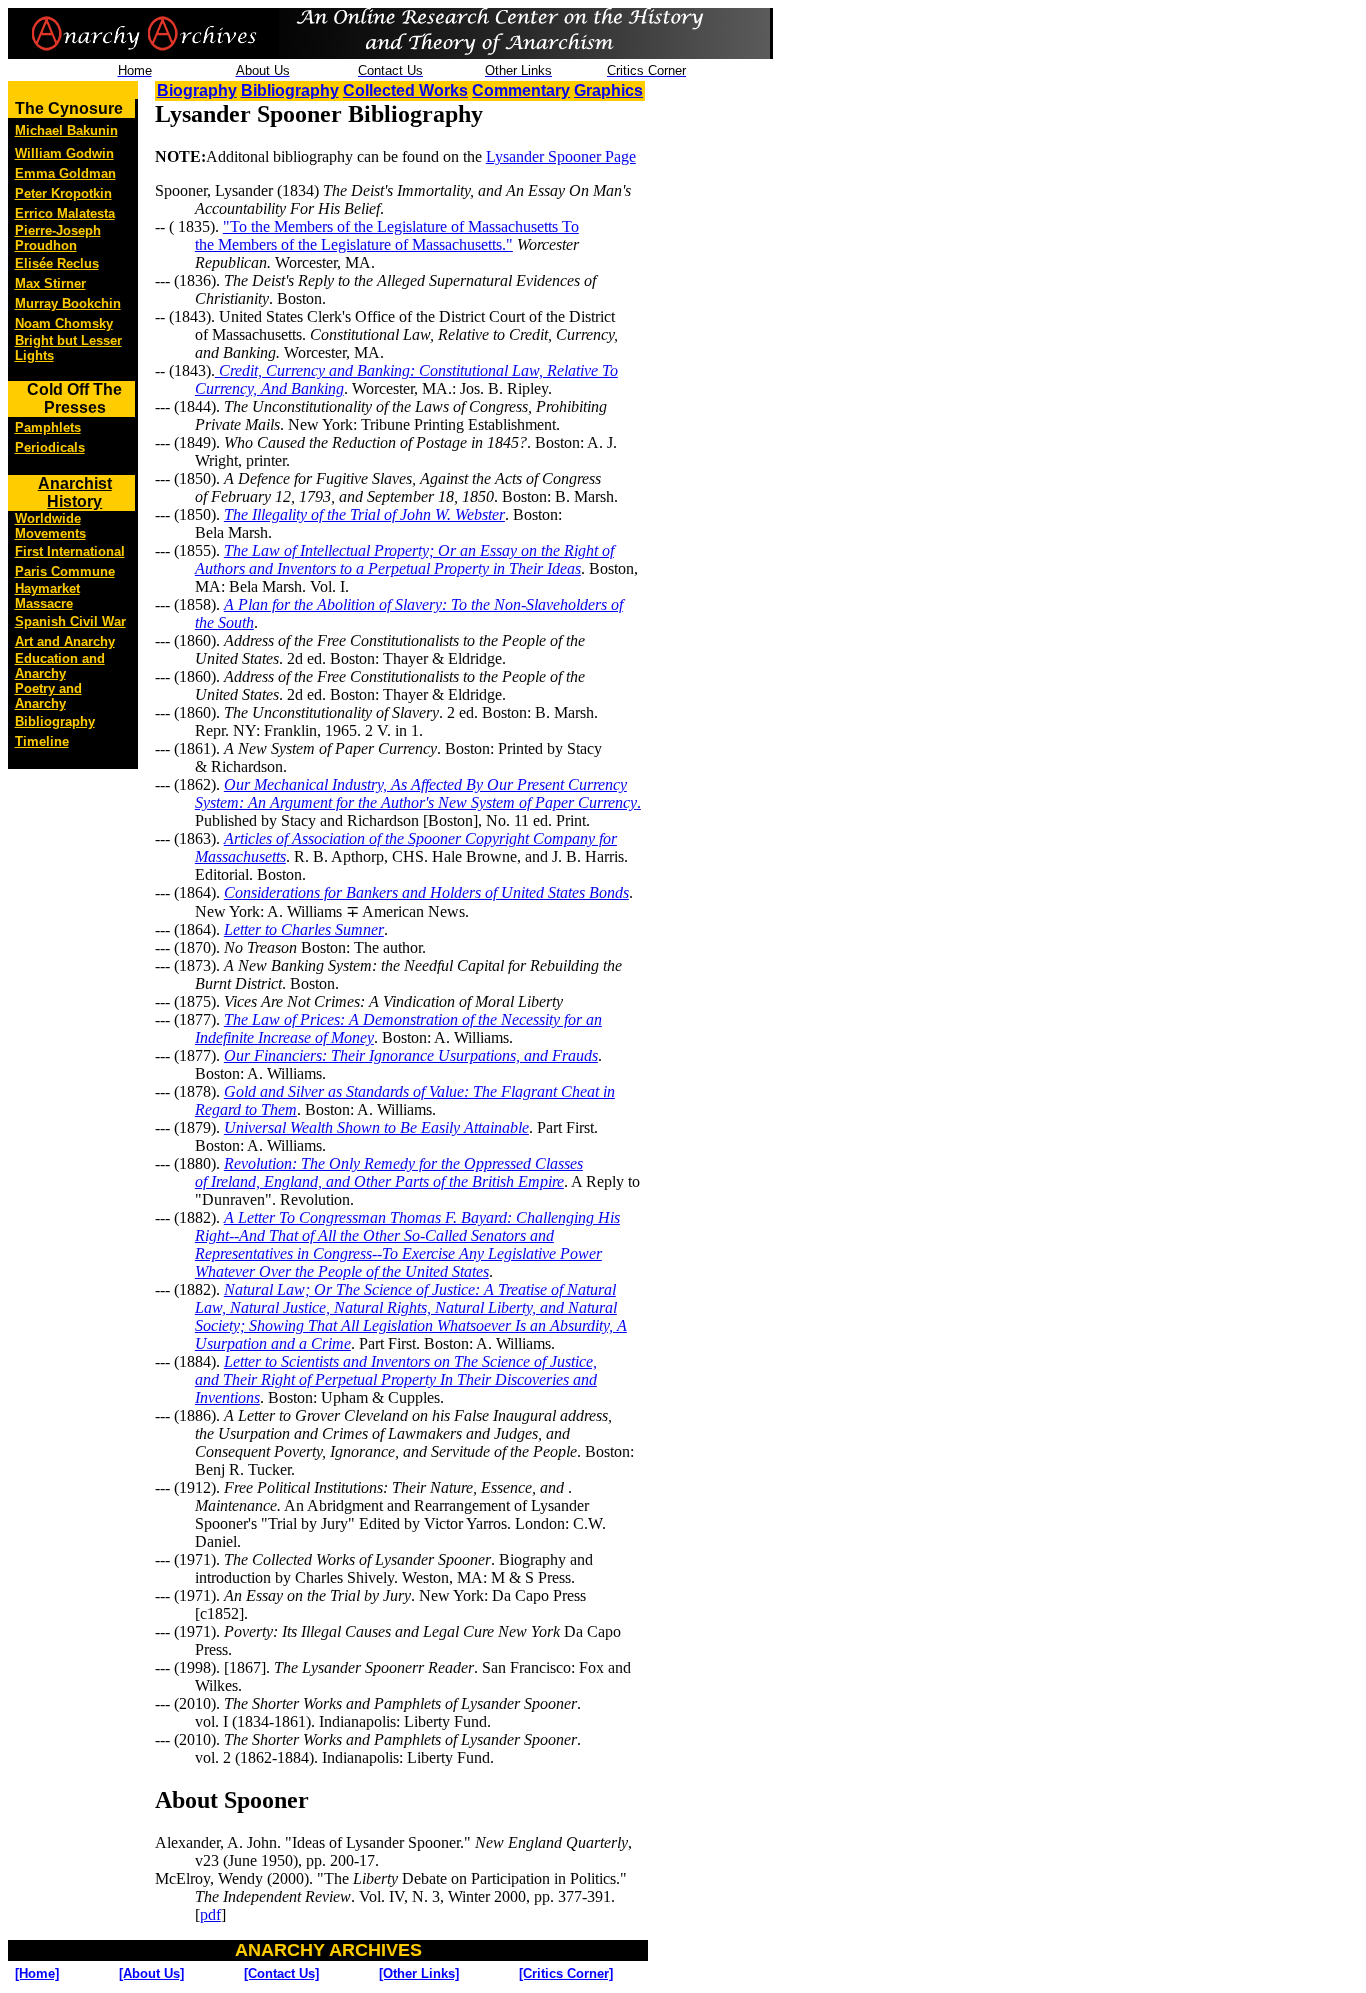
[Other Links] (419, 1973)
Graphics (608, 90)
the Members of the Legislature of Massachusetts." (354, 244)
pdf (210, 1914)
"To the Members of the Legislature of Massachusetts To (401, 226)
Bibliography (290, 90)
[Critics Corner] (566, 1973)
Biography (197, 90)
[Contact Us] (281, 1973)
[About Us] (151, 1973)
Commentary (521, 90)
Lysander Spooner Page (561, 156)
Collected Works (405, 90)
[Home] (37, 1973)
